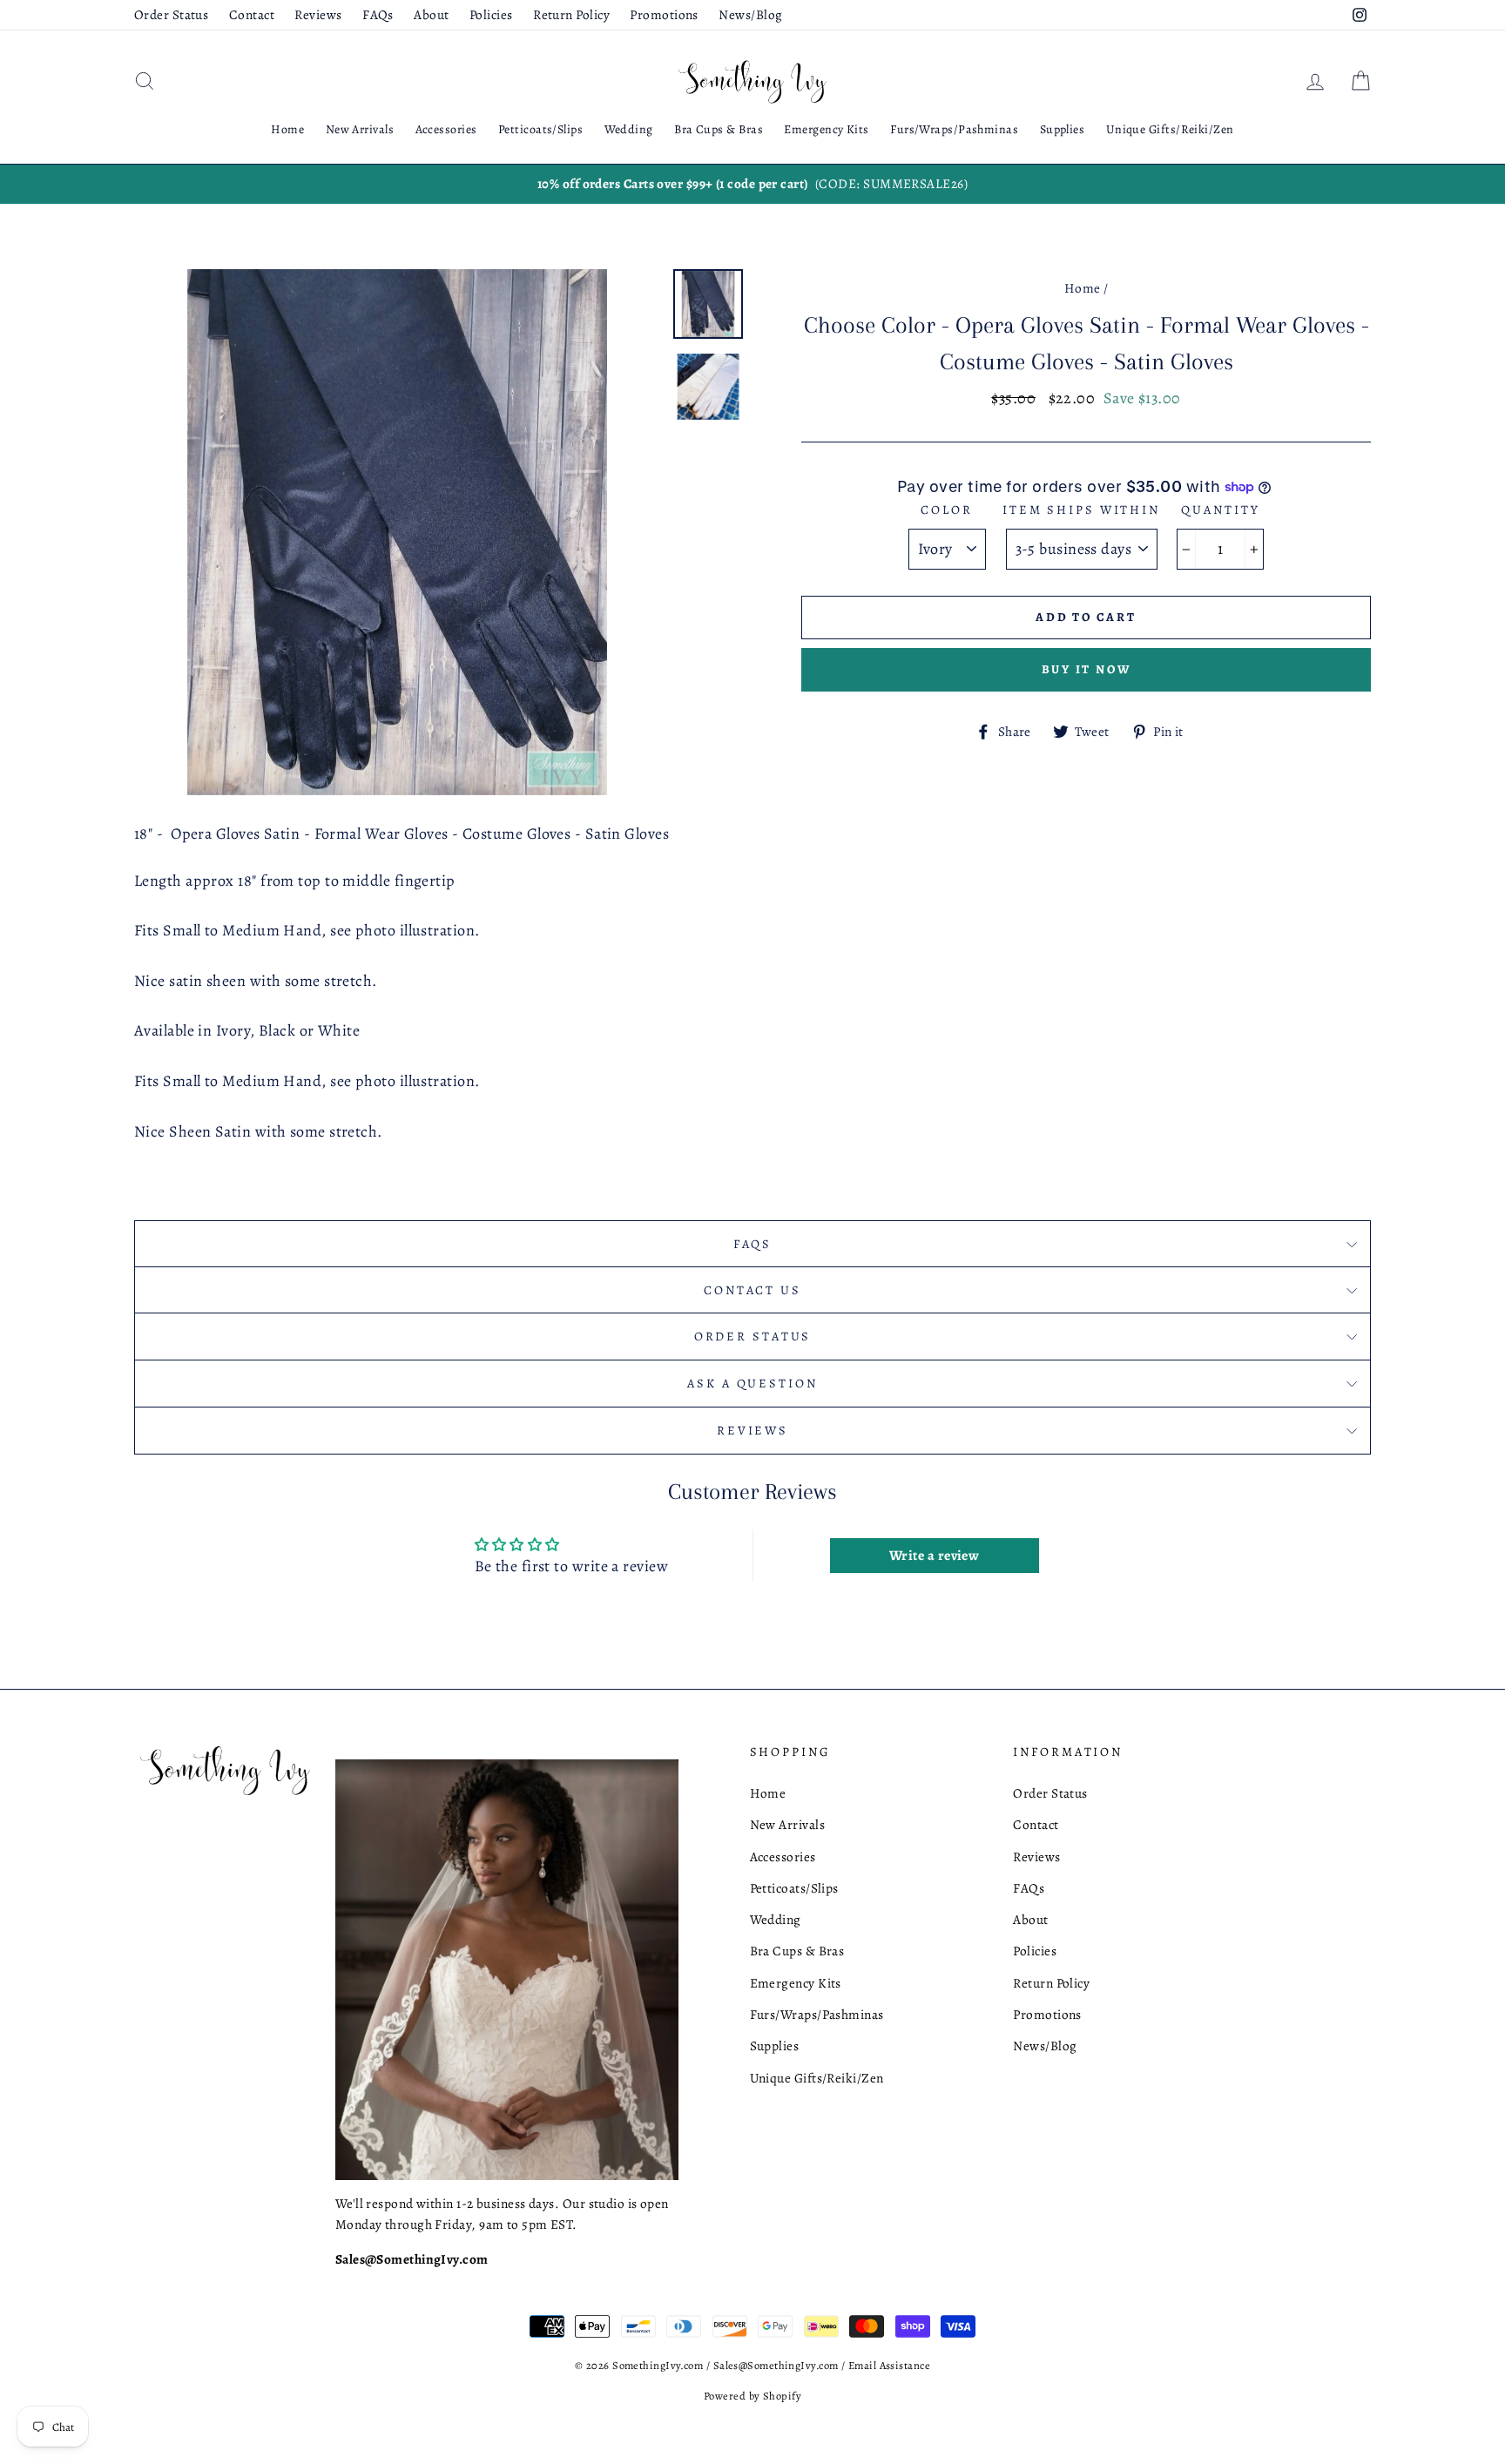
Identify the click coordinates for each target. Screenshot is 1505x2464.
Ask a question (752, 1383)
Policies (491, 14)
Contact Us (752, 1290)
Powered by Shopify (752, 2396)
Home (287, 129)
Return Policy (571, 14)
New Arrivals (360, 129)
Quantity (1220, 510)
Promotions (664, 14)
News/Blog (750, 14)
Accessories (446, 129)
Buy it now (1087, 669)
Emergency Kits (826, 129)
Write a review (934, 1556)
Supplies (1063, 129)
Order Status (171, 14)
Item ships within (1081, 510)
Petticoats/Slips (540, 129)
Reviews (318, 14)
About (431, 14)
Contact (252, 14)
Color (946, 510)
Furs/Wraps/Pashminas (954, 129)
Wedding (629, 129)
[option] (752, 184)
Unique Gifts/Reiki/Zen (1170, 129)
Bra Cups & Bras (719, 129)
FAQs (378, 14)
